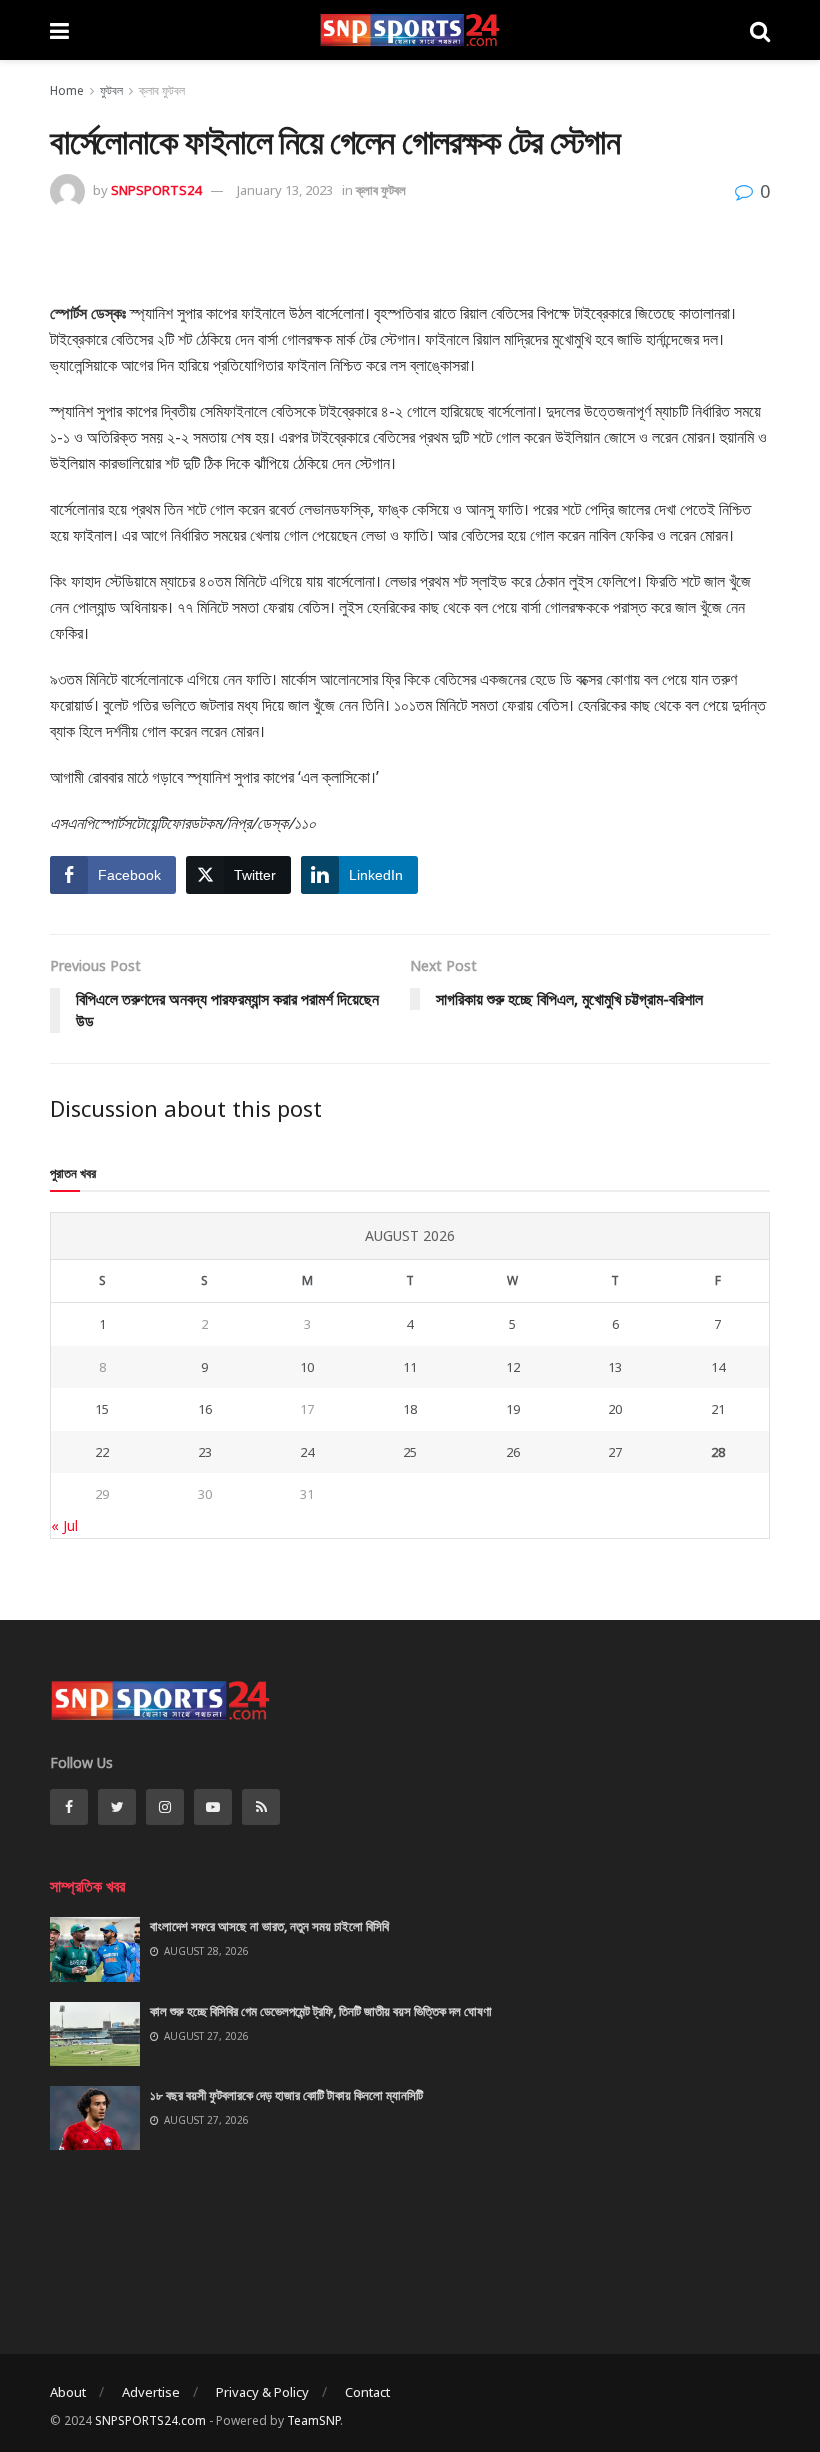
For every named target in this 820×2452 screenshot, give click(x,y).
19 (513, 1409)
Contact (367, 2392)
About (68, 2392)
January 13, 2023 (285, 190)
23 (205, 1452)
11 (410, 1367)
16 (205, 1409)
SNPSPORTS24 (156, 190)
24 (307, 1452)
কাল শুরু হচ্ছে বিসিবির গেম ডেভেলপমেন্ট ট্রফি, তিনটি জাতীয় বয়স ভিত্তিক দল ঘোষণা (321, 2011)
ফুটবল (111, 90)
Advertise (151, 2392)
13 (615, 1367)
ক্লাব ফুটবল (162, 90)
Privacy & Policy (262, 2392)
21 (718, 1409)
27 (615, 1452)
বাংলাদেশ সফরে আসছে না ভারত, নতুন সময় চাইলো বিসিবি (269, 1926)
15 (102, 1409)
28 (718, 1452)
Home (67, 90)
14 (718, 1367)
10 (307, 1367)
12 (513, 1367)
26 (513, 1452)
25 (410, 1452)
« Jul (64, 1525)
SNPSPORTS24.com (150, 2420)
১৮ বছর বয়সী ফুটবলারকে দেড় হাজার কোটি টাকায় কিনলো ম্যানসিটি (286, 2095)
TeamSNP (313, 2420)
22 (102, 1452)
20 (615, 1409)
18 (410, 1409)
